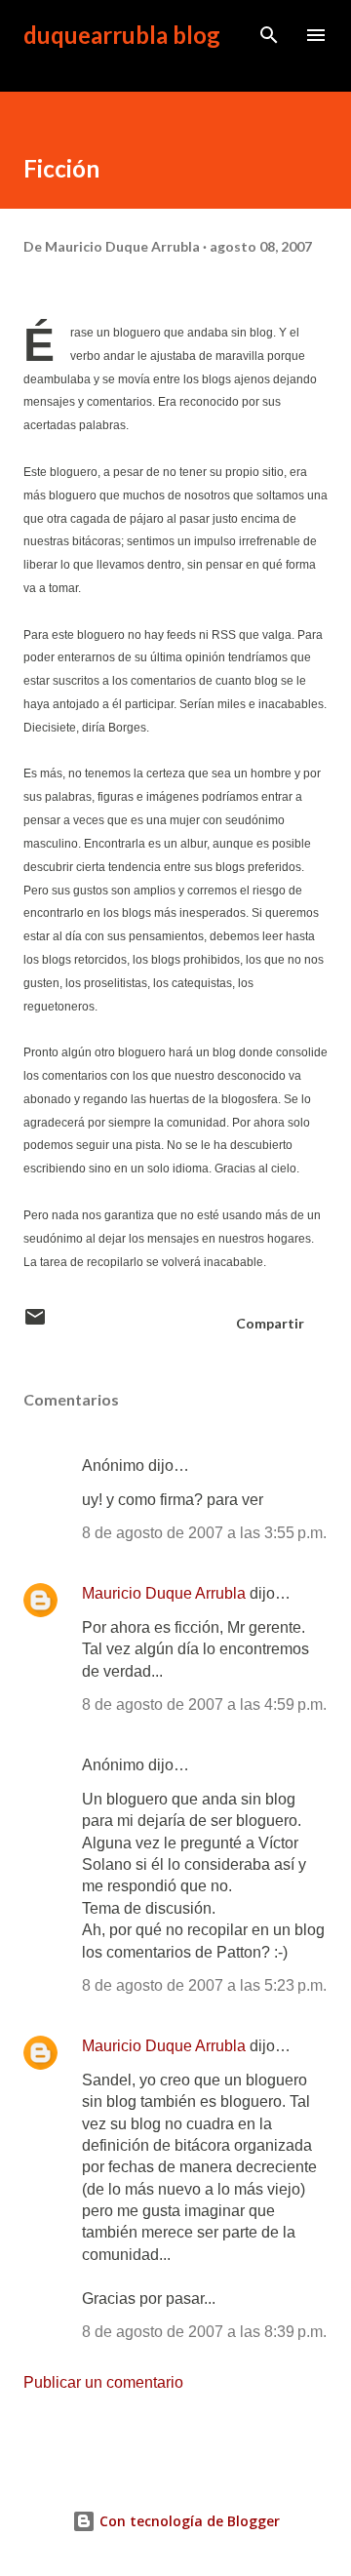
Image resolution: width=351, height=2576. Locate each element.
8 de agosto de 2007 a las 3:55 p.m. (204, 1533)
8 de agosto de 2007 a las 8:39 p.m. (204, 2332)
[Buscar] (269, 35)
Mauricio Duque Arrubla (164, 1593)
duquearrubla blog (122, 35)
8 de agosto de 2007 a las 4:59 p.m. (204, 1704)
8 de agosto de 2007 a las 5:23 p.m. (204, 1985)
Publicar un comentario (103, 2382)
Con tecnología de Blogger (188, 2521)
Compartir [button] (270, 1323)
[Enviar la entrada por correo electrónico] (35, 1323)
